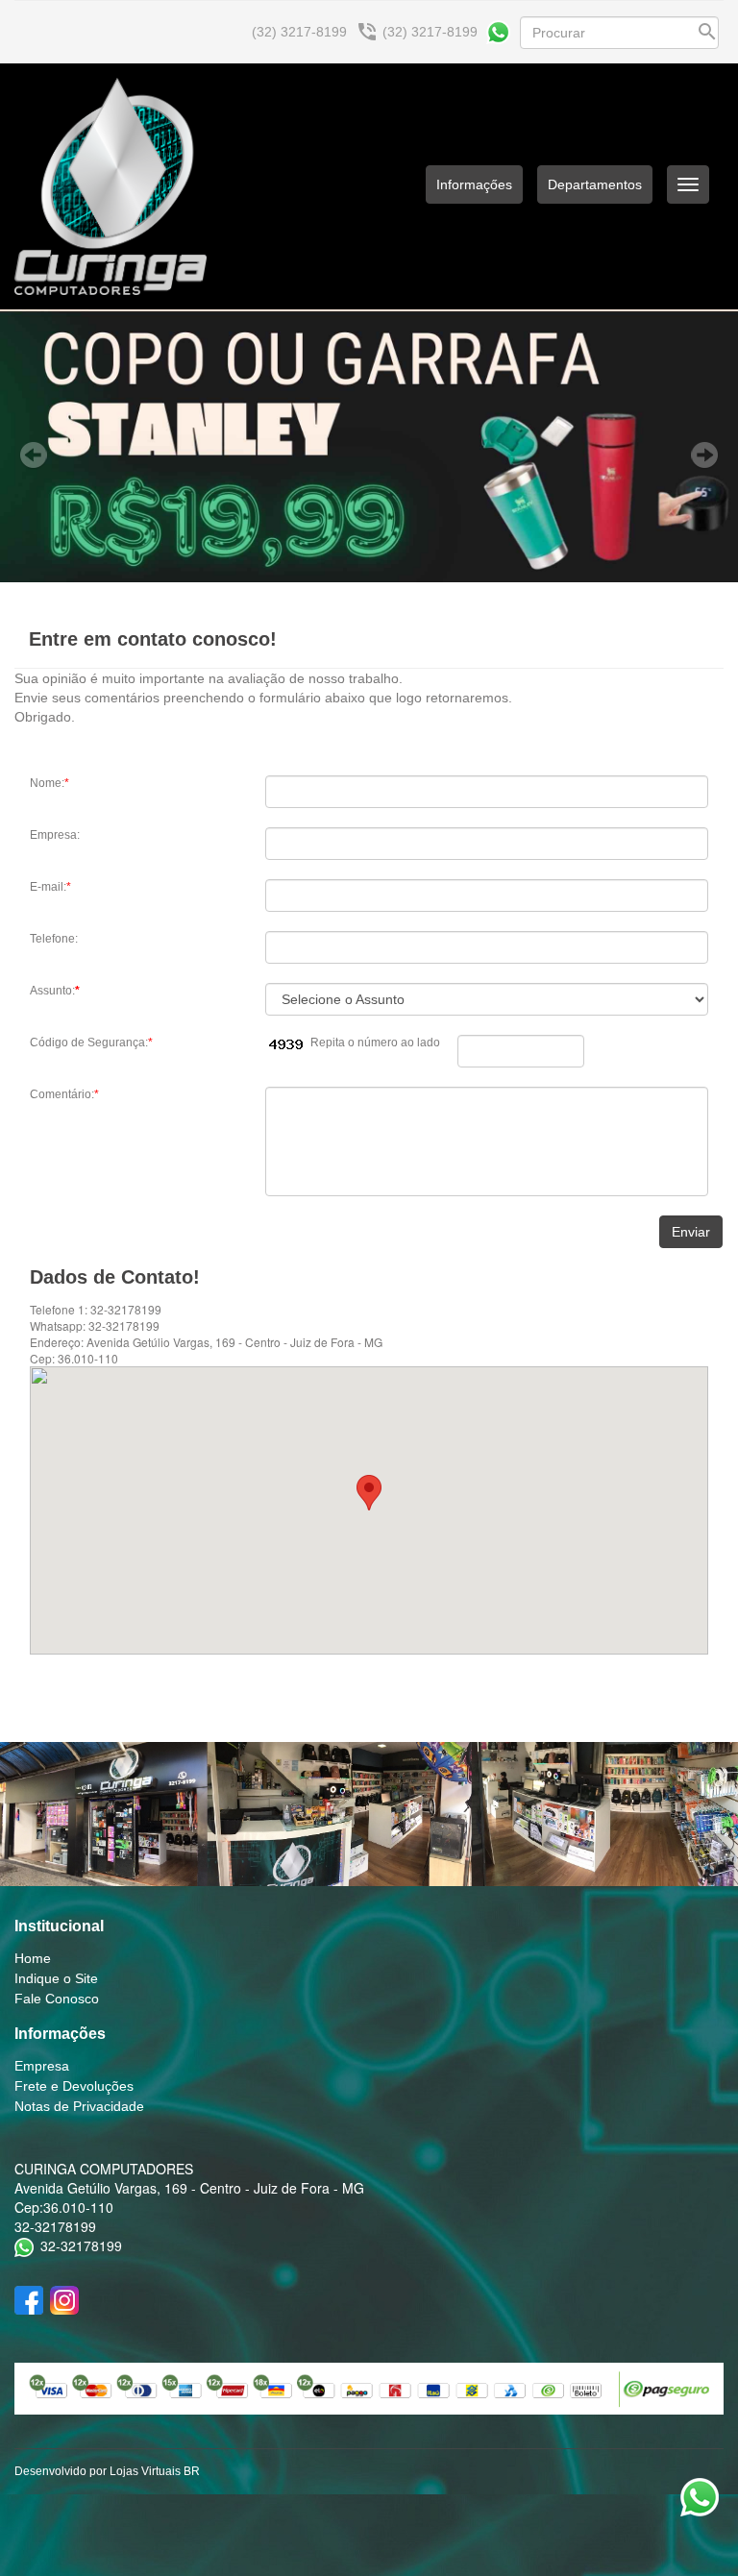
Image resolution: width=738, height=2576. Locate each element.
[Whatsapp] (498, 32)
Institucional (59, 1926)
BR (192, 2471)
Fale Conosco (57, 1999)
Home (33, 1958)
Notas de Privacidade (79, 2106)
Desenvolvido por (62, 2471)
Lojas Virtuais (147, 2471)
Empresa (42, 2066)
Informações (60, 2034)
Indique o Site (56, 1978)
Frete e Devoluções (74, 2086)
